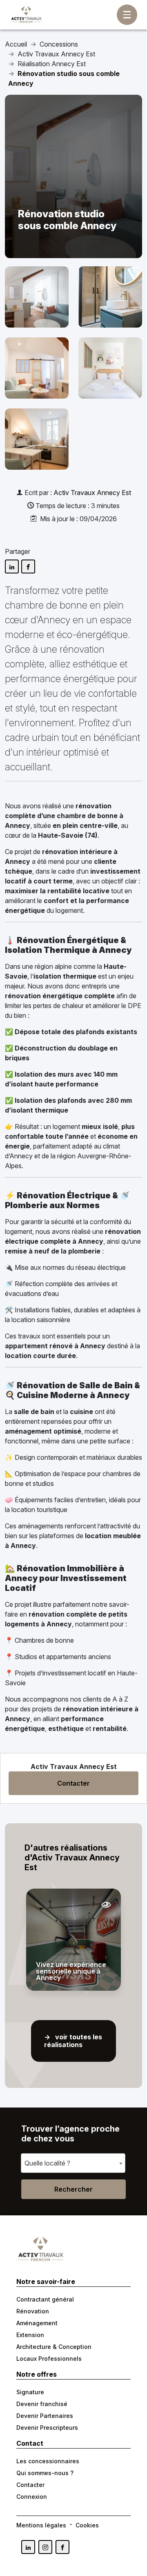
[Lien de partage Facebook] (28, 566)
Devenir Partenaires (45, 2416)
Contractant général (45, 2299)
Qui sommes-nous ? (45, 2473)
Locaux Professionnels (49, 2359)
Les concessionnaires (48, 2461)
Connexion (32, 2497)
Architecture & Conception (54, 2347)
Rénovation (33, 2311)
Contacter (73, 1783)
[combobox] (73, 2163)
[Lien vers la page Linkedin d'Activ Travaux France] (28, 2547)
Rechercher (73, 2189)
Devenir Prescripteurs (47, 2428)
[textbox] (50, 2163)
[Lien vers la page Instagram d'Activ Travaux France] (45, 2547)
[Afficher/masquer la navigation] (127, 15)
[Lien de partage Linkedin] (12, 566)
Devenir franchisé (42, 2404)
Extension (30, 2335)
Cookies (87, 2525)
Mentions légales (41, 2525)
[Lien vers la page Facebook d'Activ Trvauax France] (62, 2547)
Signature (30, 2392)
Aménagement (37, 2323)
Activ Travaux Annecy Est (92, 493)
